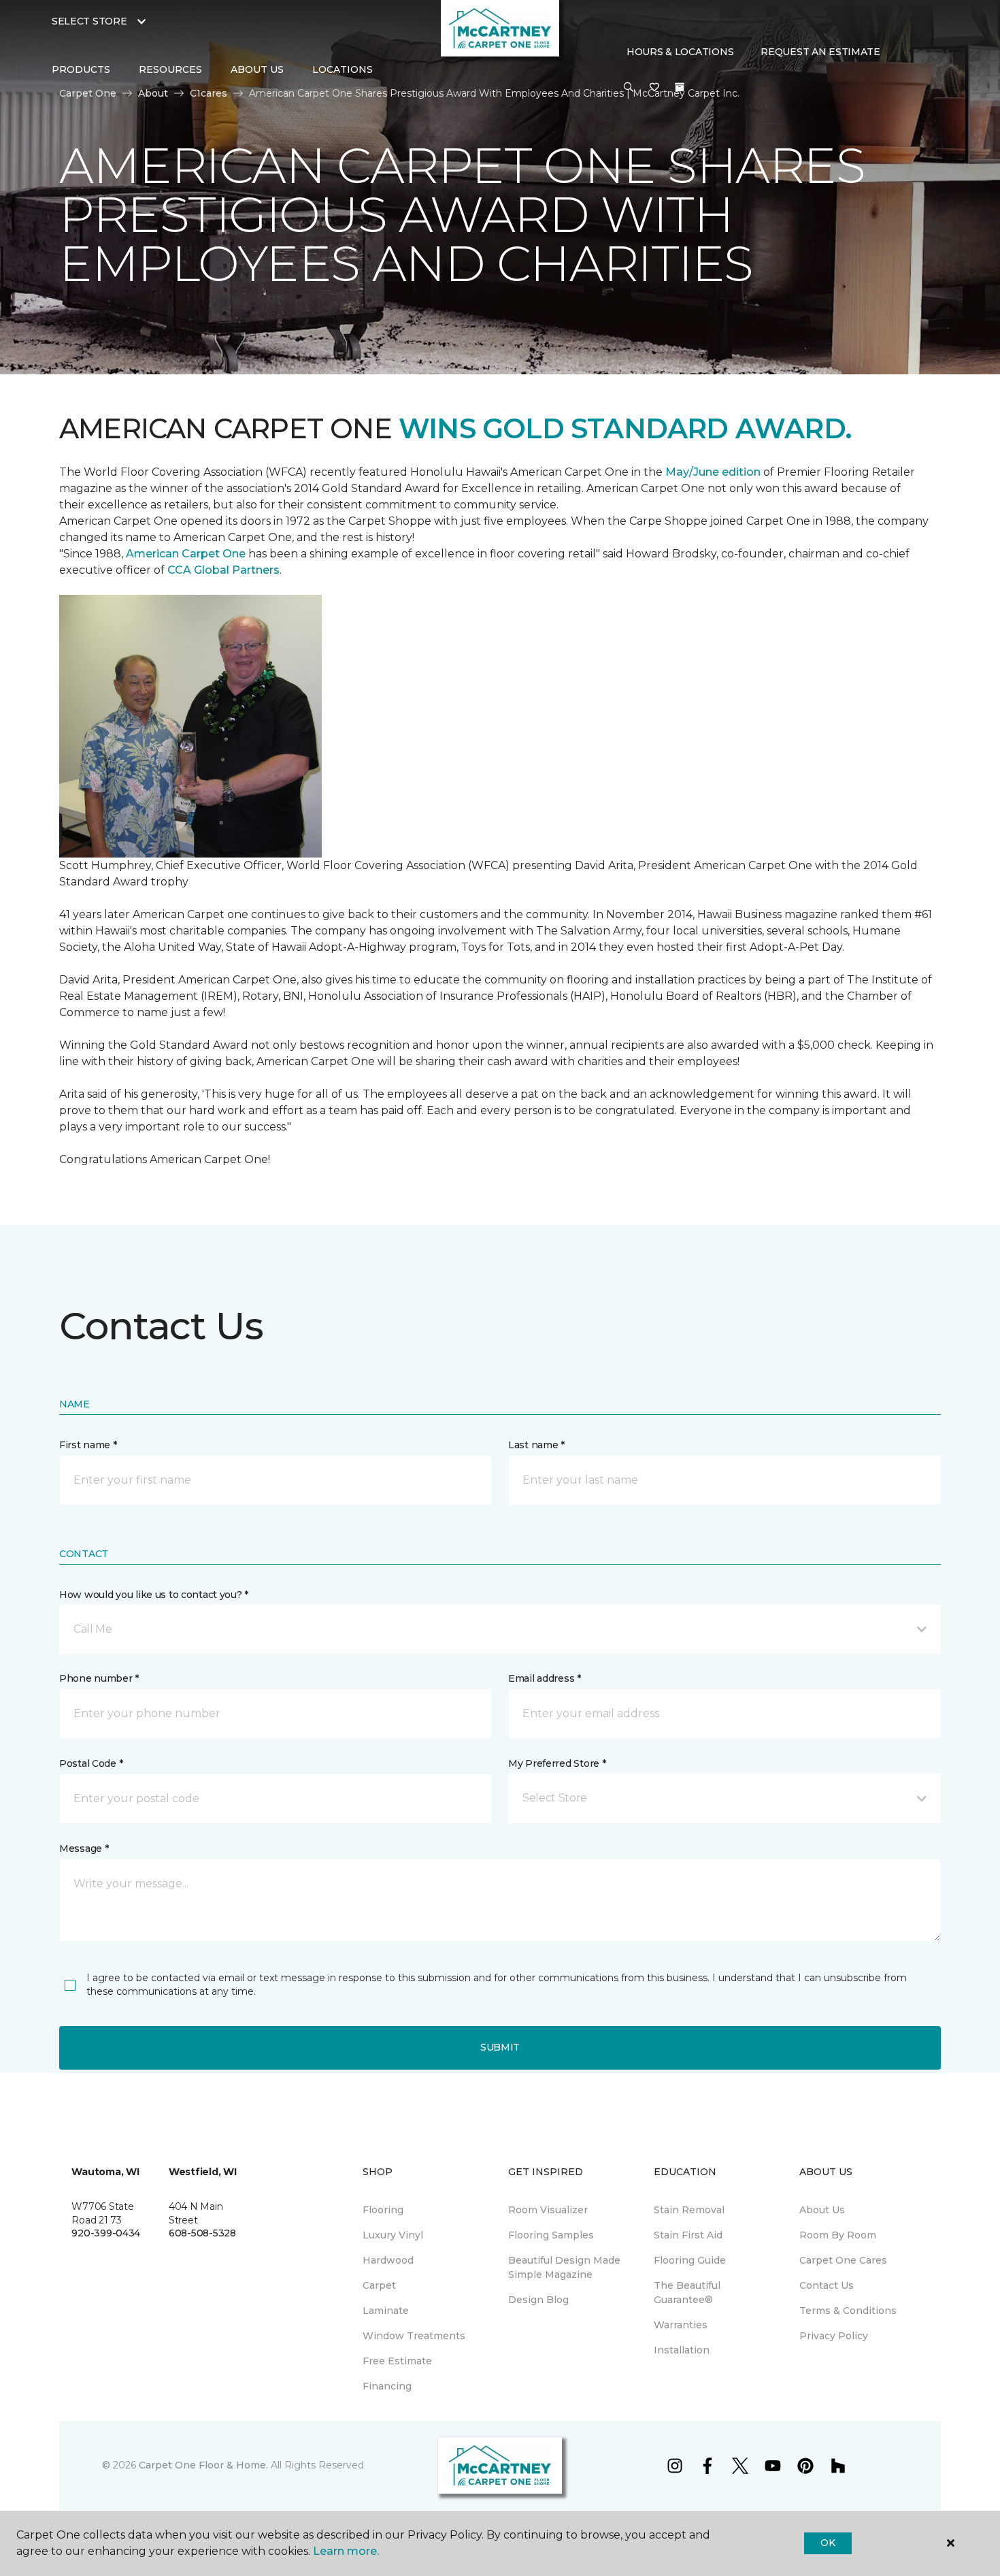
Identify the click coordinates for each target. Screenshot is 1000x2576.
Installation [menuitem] (682, 2350)
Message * (84, 1848)
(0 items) (680, 87)
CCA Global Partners (223, 570)
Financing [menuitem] (387, 2386)
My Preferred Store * (557, 1763)
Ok (828, 2543)
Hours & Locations (680, 52)
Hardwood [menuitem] (388, 2260)
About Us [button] (257, 69)
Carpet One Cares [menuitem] (843, 2260)
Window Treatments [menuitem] (414, 2336)
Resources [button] (170, 69)
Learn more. (346, 2551)
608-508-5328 (202, 2233)
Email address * (545, 1678)
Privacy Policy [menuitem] (834, 2336)
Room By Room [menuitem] (838, 2235)
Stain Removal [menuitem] (689, 2210)
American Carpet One (186, 554)
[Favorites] (654, 88)
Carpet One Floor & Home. (203, 2465)
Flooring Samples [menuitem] (551, 2235)
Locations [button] (343, 69)
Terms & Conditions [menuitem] (848, 2311)
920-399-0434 (106, 2233)
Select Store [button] (89, 21)
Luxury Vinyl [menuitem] (393, 2235)
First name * (88, 1445)
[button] (629, 88)
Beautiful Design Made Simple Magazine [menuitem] (564, 2267)
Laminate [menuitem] (386, 2311)
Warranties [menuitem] (681, 2325)
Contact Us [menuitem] (827, 2285)
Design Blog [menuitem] (538, 2300)
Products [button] (81, 69)
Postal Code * (91, 1763)
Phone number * (99, 1678)
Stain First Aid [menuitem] (688, 2235)
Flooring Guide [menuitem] (690, 2260)
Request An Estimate (820, 52)
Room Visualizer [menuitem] (548, 2210)
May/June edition (713, 472)
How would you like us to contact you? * (154, 1595)
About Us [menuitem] (822, 2210)
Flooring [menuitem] (383, 2210)
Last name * (536, 1445)
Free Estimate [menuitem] (397, 2361)
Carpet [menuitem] (379, 2285)
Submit (500, 2047)
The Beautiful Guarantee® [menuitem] (687, 2293)
